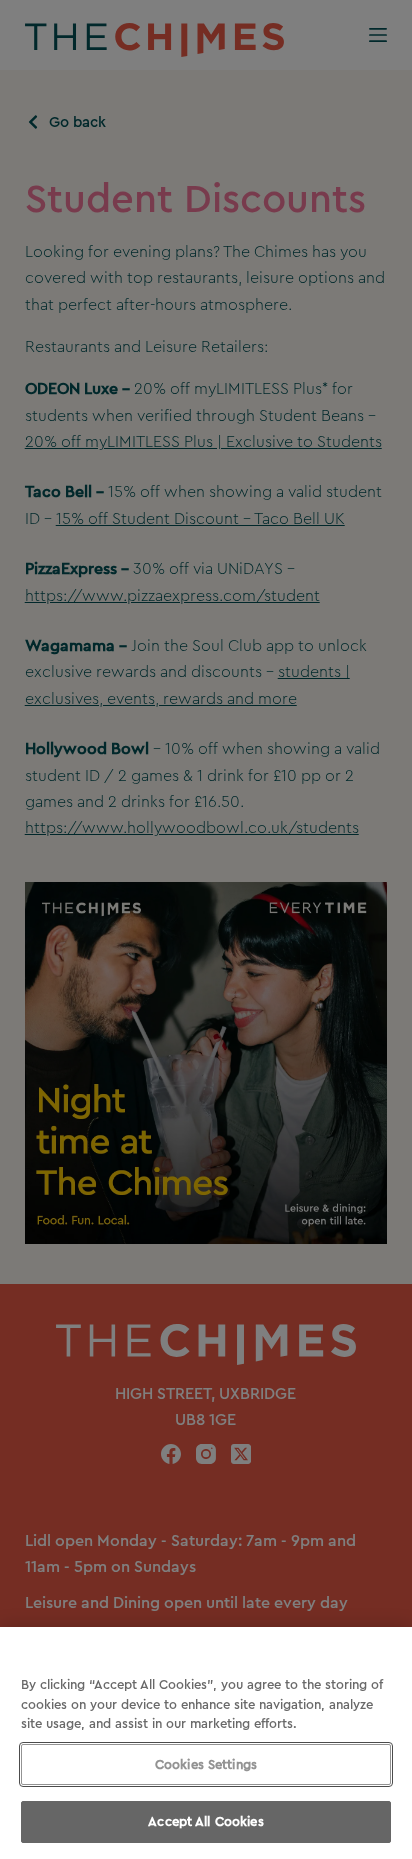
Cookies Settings (206, 1764)
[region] (206, 1743)
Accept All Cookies (205, 1821)
